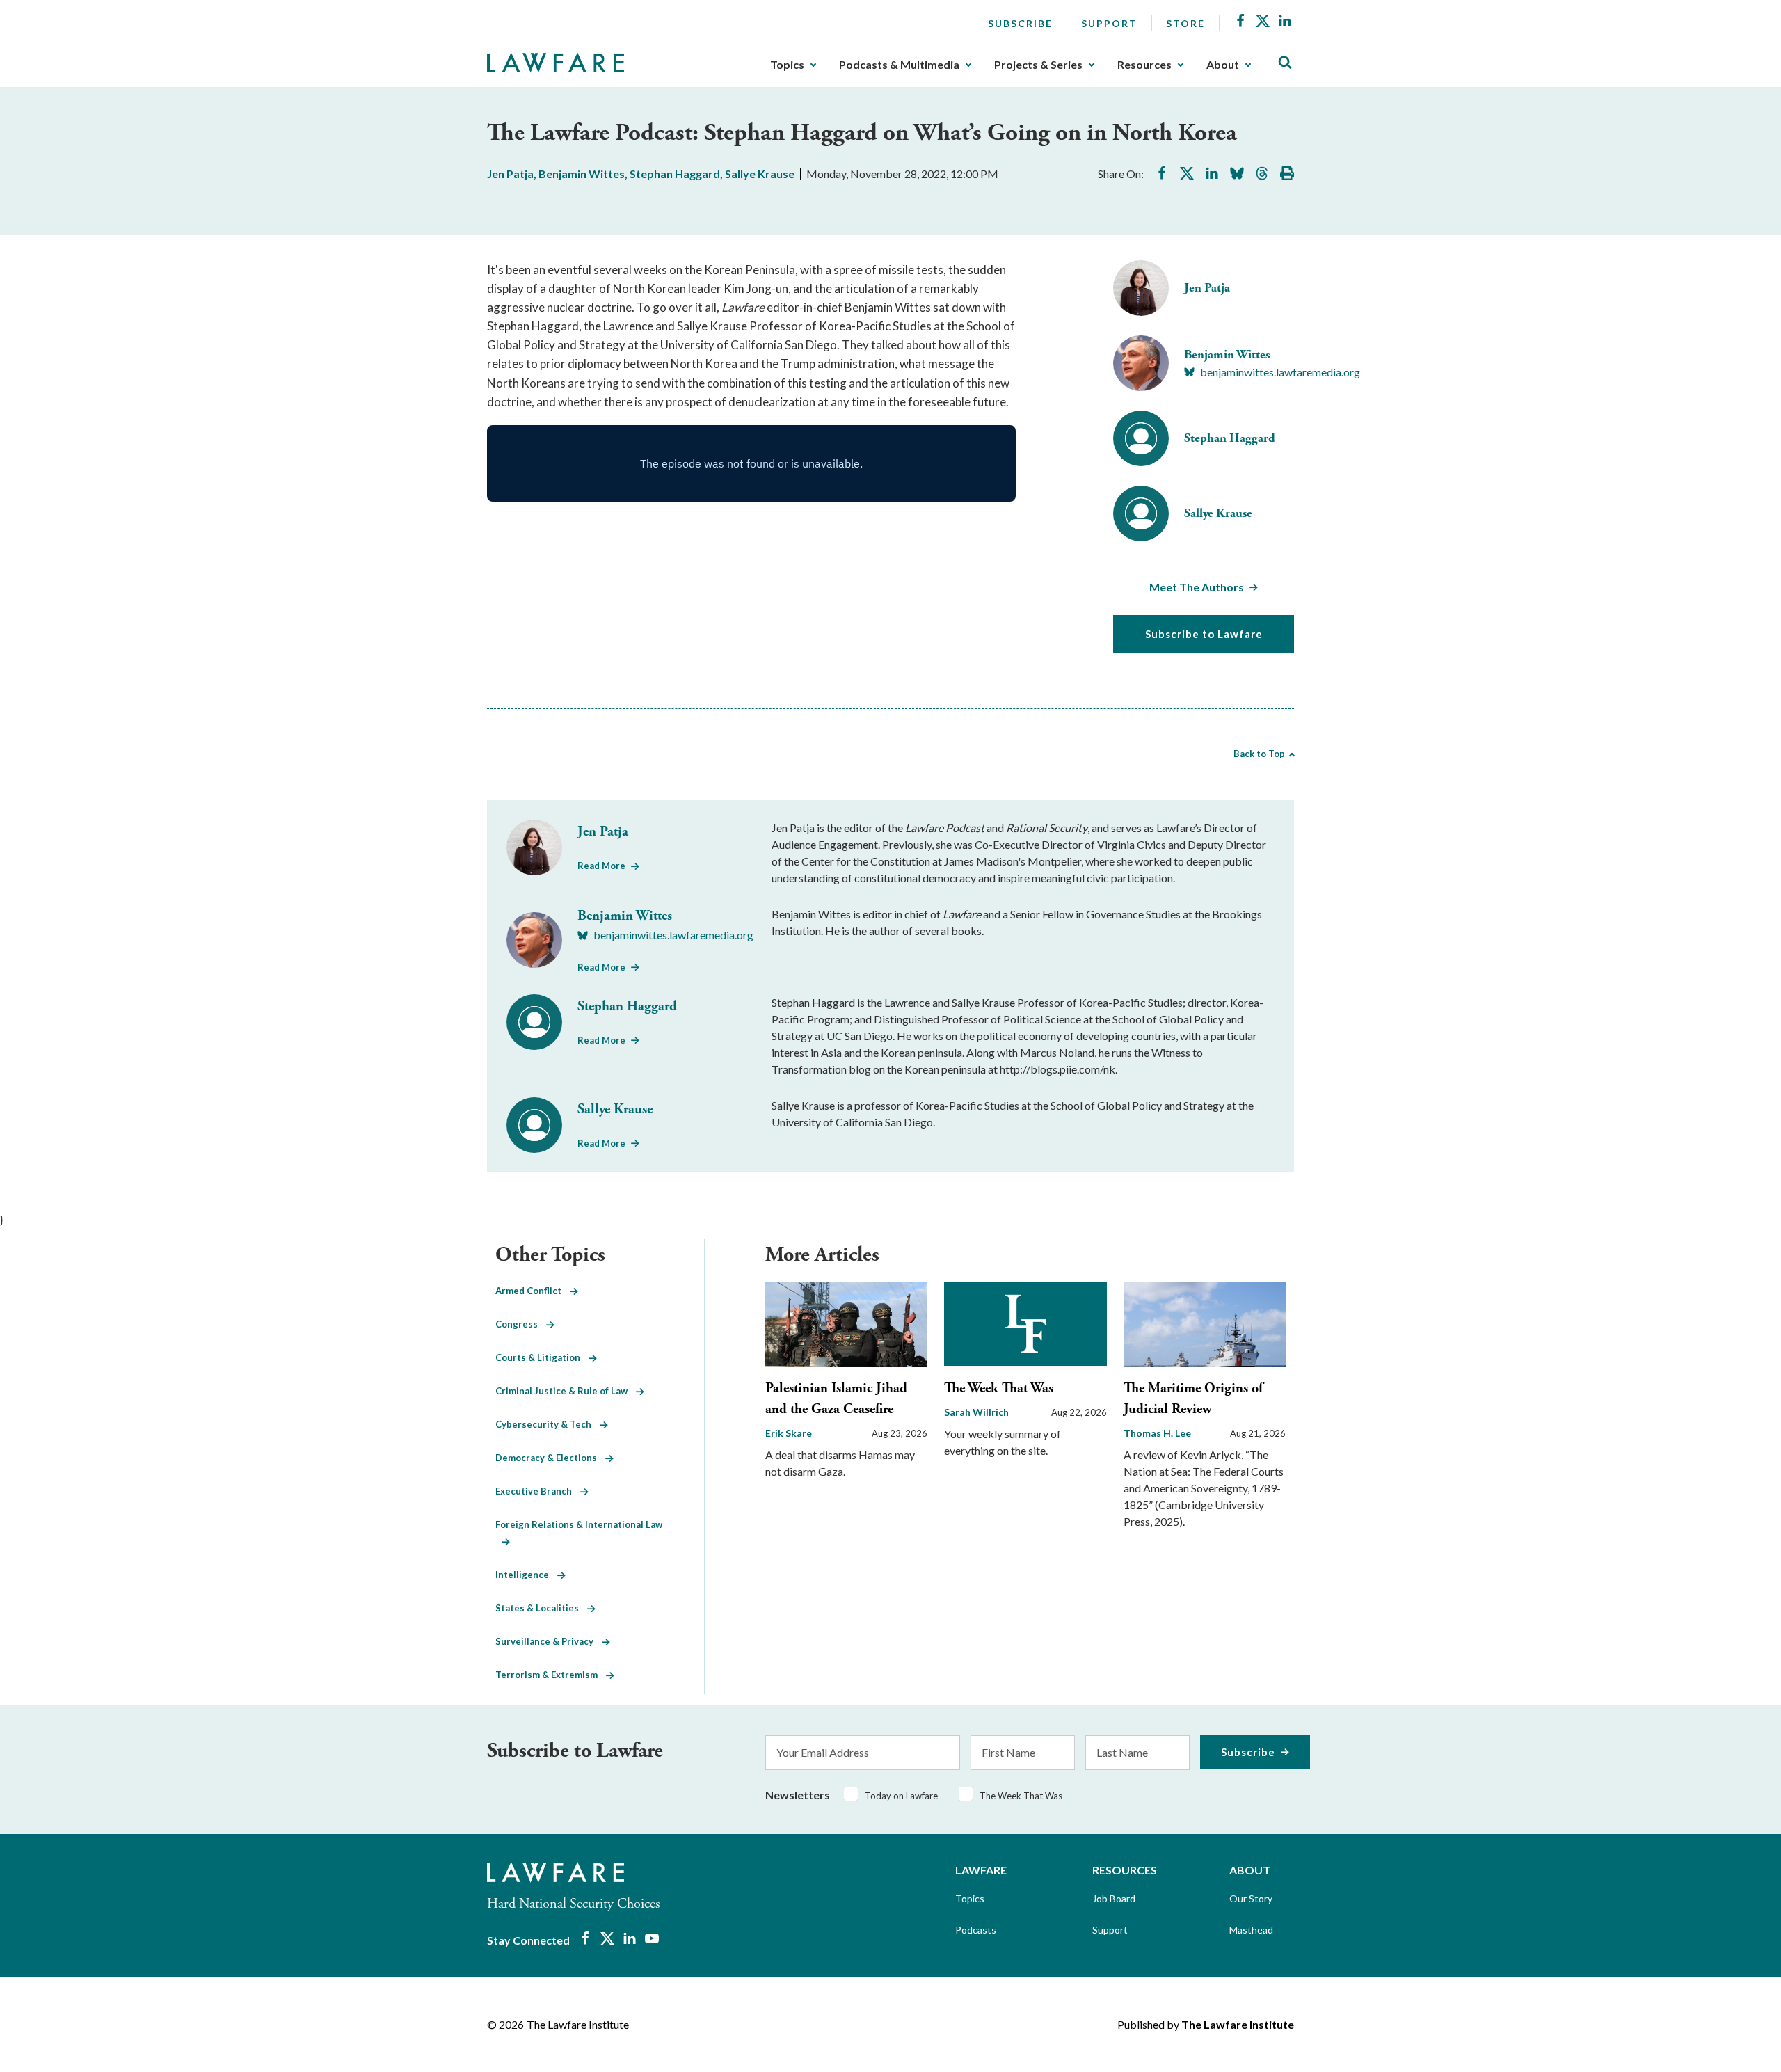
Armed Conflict (533, 1291)
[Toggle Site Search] (1285, 63)
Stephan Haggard (675, 174)
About (1223, 65)
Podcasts (976, 1930)
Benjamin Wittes (582, 174)
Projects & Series (1038, 65)
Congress (521, 1324)
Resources (1144, 65)
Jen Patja (510, 174)
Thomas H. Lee (1157, 1433)
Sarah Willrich (976, 1412)
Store (1185, 23)
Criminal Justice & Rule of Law (566, 1391)
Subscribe (1020, 23)
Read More (601, 866)
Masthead (1251, 1930)
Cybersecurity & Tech (548, 1424)
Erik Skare (789, 1433)
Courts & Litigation (542, 1357)
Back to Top (1259, 754)
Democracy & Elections (550, 1458)
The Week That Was (999, 1388)
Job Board (1114, 1898)
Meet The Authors (1197, 587)
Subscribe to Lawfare (1204, 634)
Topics (787, 65)
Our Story (1251, 1898)
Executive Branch (538, 1491)
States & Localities (541, 1608)
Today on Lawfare (901, 1796)
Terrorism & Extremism (551, 1675)
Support (1109, 23)
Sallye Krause (760, 174)
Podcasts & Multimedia (899, 65)
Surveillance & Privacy (549, 1641)
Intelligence (526, 1575)
